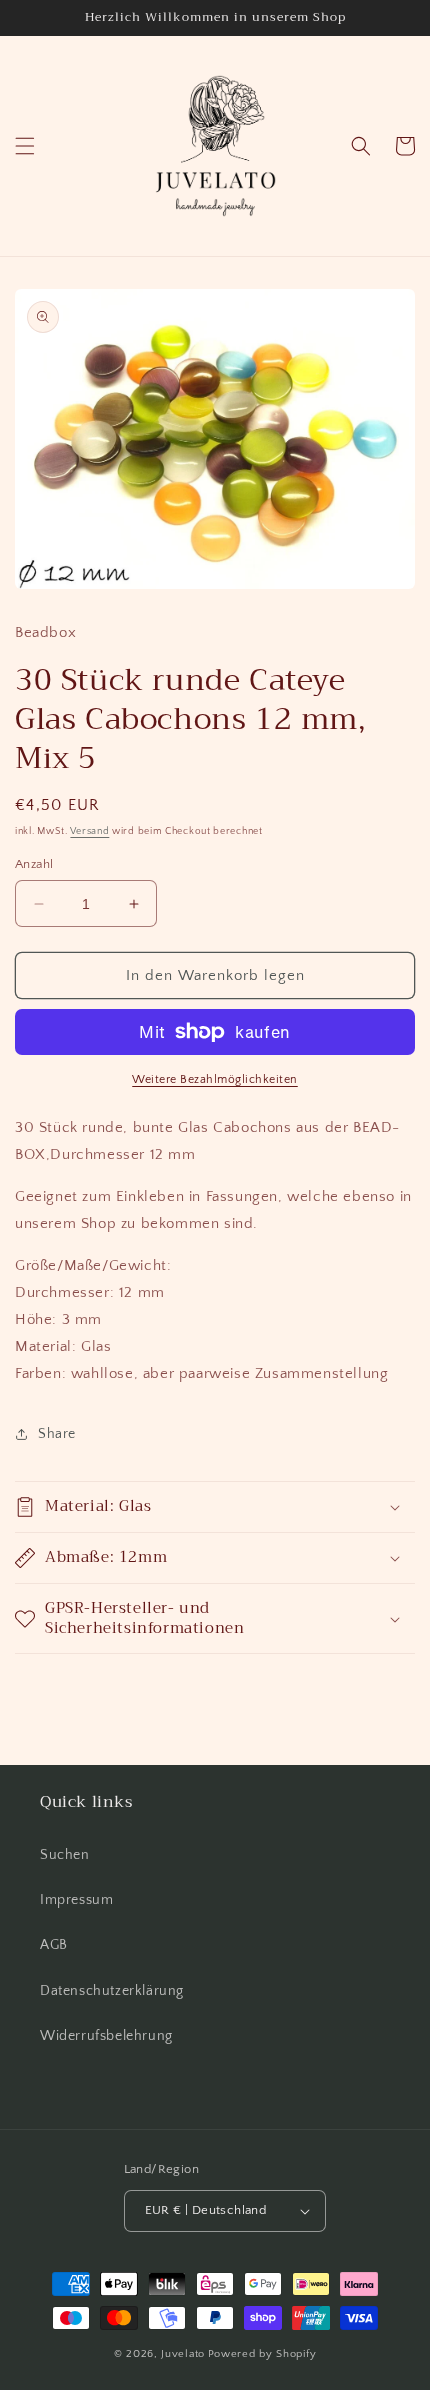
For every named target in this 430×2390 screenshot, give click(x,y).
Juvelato (183, 2354)
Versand (89, 831)
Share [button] (57, 1434)
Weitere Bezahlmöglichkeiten (215, 1079)
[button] (25, 146)
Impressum (76, 1900)
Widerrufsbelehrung (106, 2036)
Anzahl (34, 864)
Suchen (65, 1855)
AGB (54, 1945)
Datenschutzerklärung (112, 1991)
